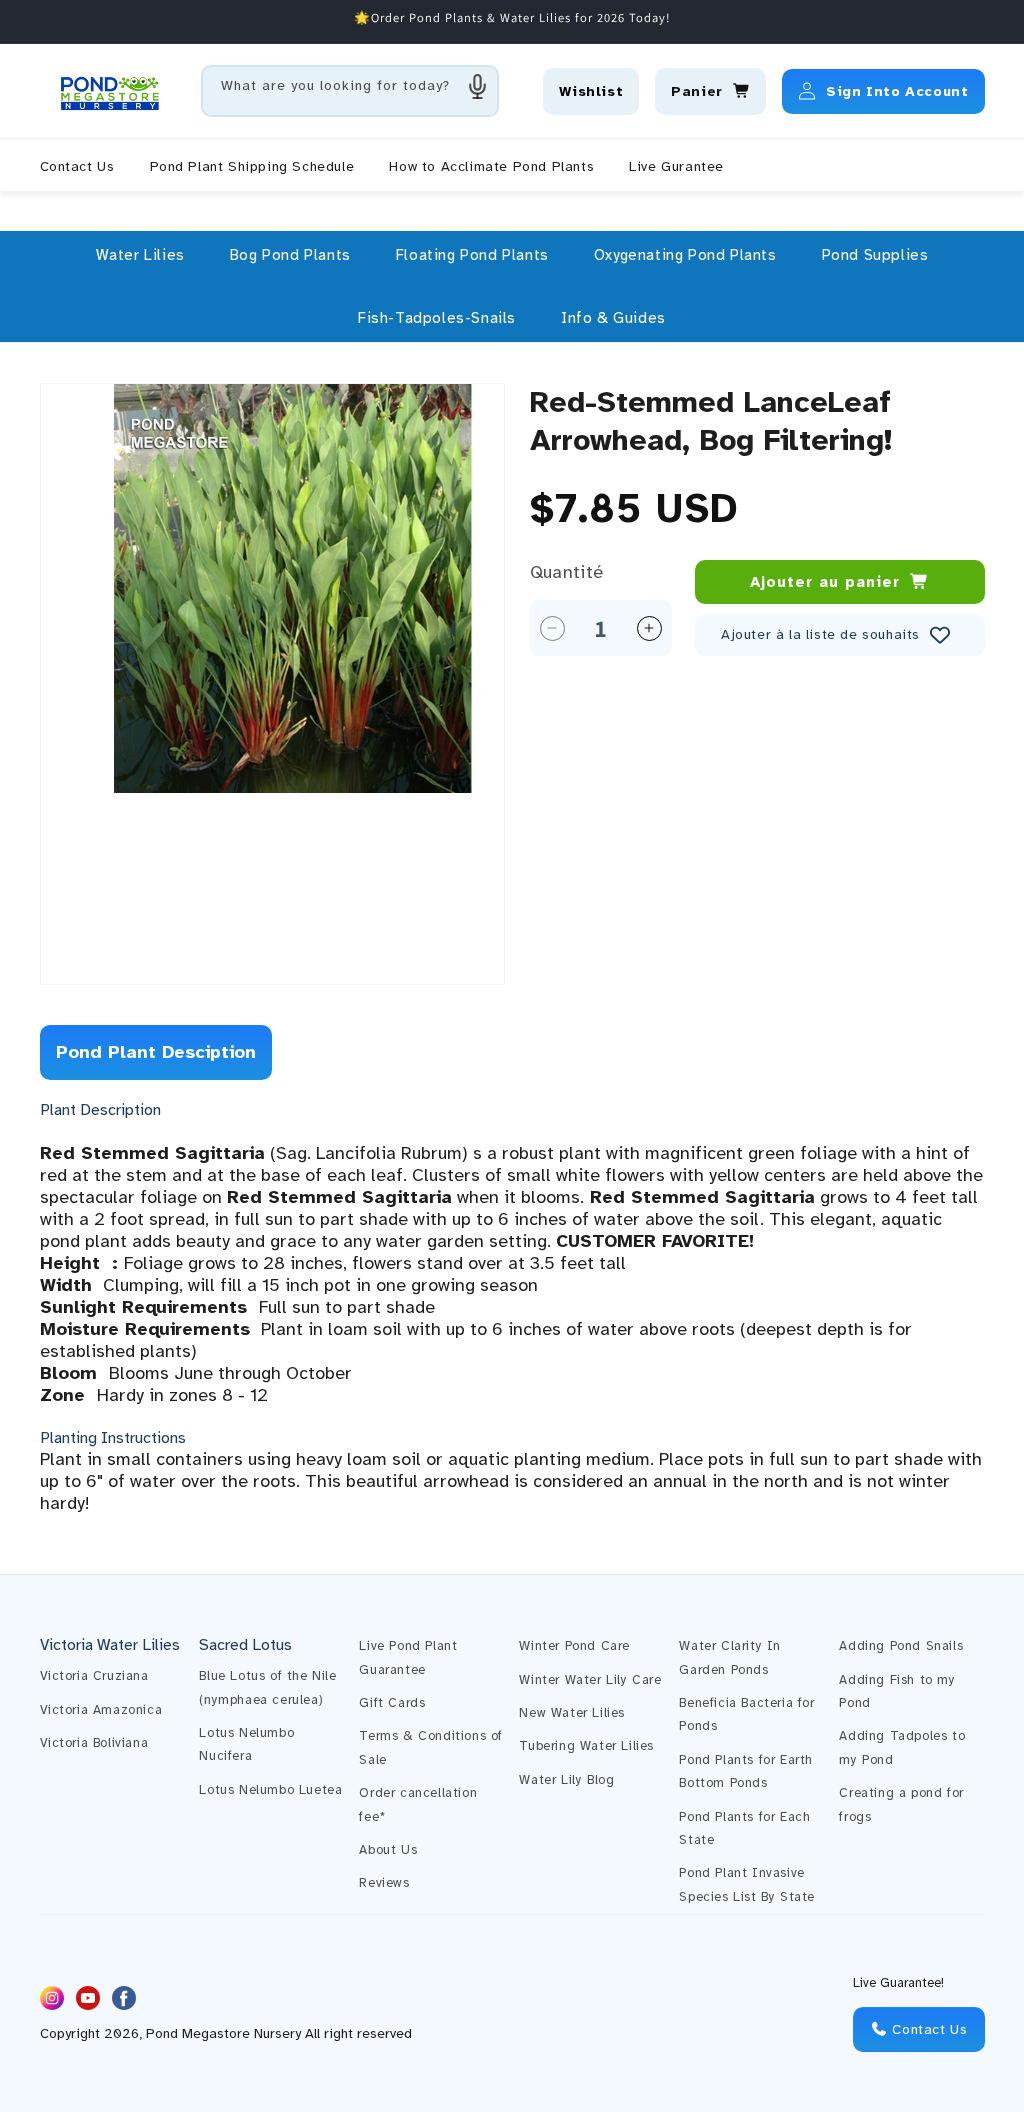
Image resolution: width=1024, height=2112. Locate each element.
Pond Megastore (198, 2033)
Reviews (384, 1883)
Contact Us (928, 2029)
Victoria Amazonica (101, 1710)
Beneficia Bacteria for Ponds (746, 1714)
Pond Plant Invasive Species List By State (747, 1884)
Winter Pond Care (574, 1646)
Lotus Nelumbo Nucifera (246, 1744)
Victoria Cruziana (94, 1676)
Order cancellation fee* (418, 1804)
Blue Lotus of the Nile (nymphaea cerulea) (267, 1687)
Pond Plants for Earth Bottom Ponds (746, 1771)
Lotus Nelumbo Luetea (270, 1790)
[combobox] (350, 91)
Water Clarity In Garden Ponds (730, 1657)
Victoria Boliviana (94, 1743)
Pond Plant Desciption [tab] (156, 1052)
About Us (388, 1850)
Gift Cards (392, 1703)
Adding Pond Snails (901, 1646)
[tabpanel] (512, 1307)
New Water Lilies (572, 1713)
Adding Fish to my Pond (897, 1691)
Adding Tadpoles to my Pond (902, 1747)
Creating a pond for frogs (901, 1804)
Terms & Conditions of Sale (431, 1747)
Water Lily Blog (566, 1780)
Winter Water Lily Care (590, 1680)
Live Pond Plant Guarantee (408, 1657)
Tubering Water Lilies (586, 1746)
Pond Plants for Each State (744, 1828)
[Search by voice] (478, 86)
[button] (140, 255)
